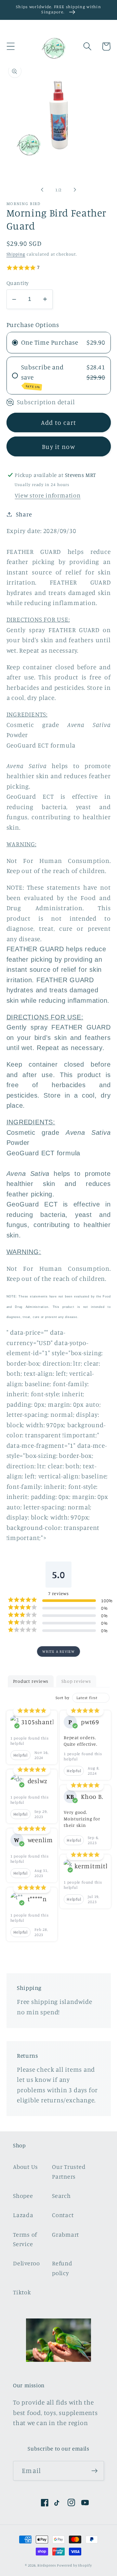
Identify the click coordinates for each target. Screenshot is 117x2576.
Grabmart (65, 2234)
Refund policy (62, 2268)
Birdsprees (46, 2565)
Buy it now (58, 447)
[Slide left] (42, 190)
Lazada (23, 2215)
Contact (63, 2215)
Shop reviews (76, 1681)
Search (61, 2196)
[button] (11, 46)
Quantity (18, 283)
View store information (47, 495)
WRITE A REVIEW (58, 1651)
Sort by (62, 1698)
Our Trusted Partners (69, 2171)
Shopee (23, 2196)
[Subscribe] (94, 2471)
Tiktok (22, 2292)
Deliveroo (26, 2263)
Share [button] (24, 514)
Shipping (16, 254)
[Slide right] (75, 190)
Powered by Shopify (74, 2565)
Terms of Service (25, 2239)
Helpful (20, 1755)
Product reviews (31, 1681)
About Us (26, 2167)
